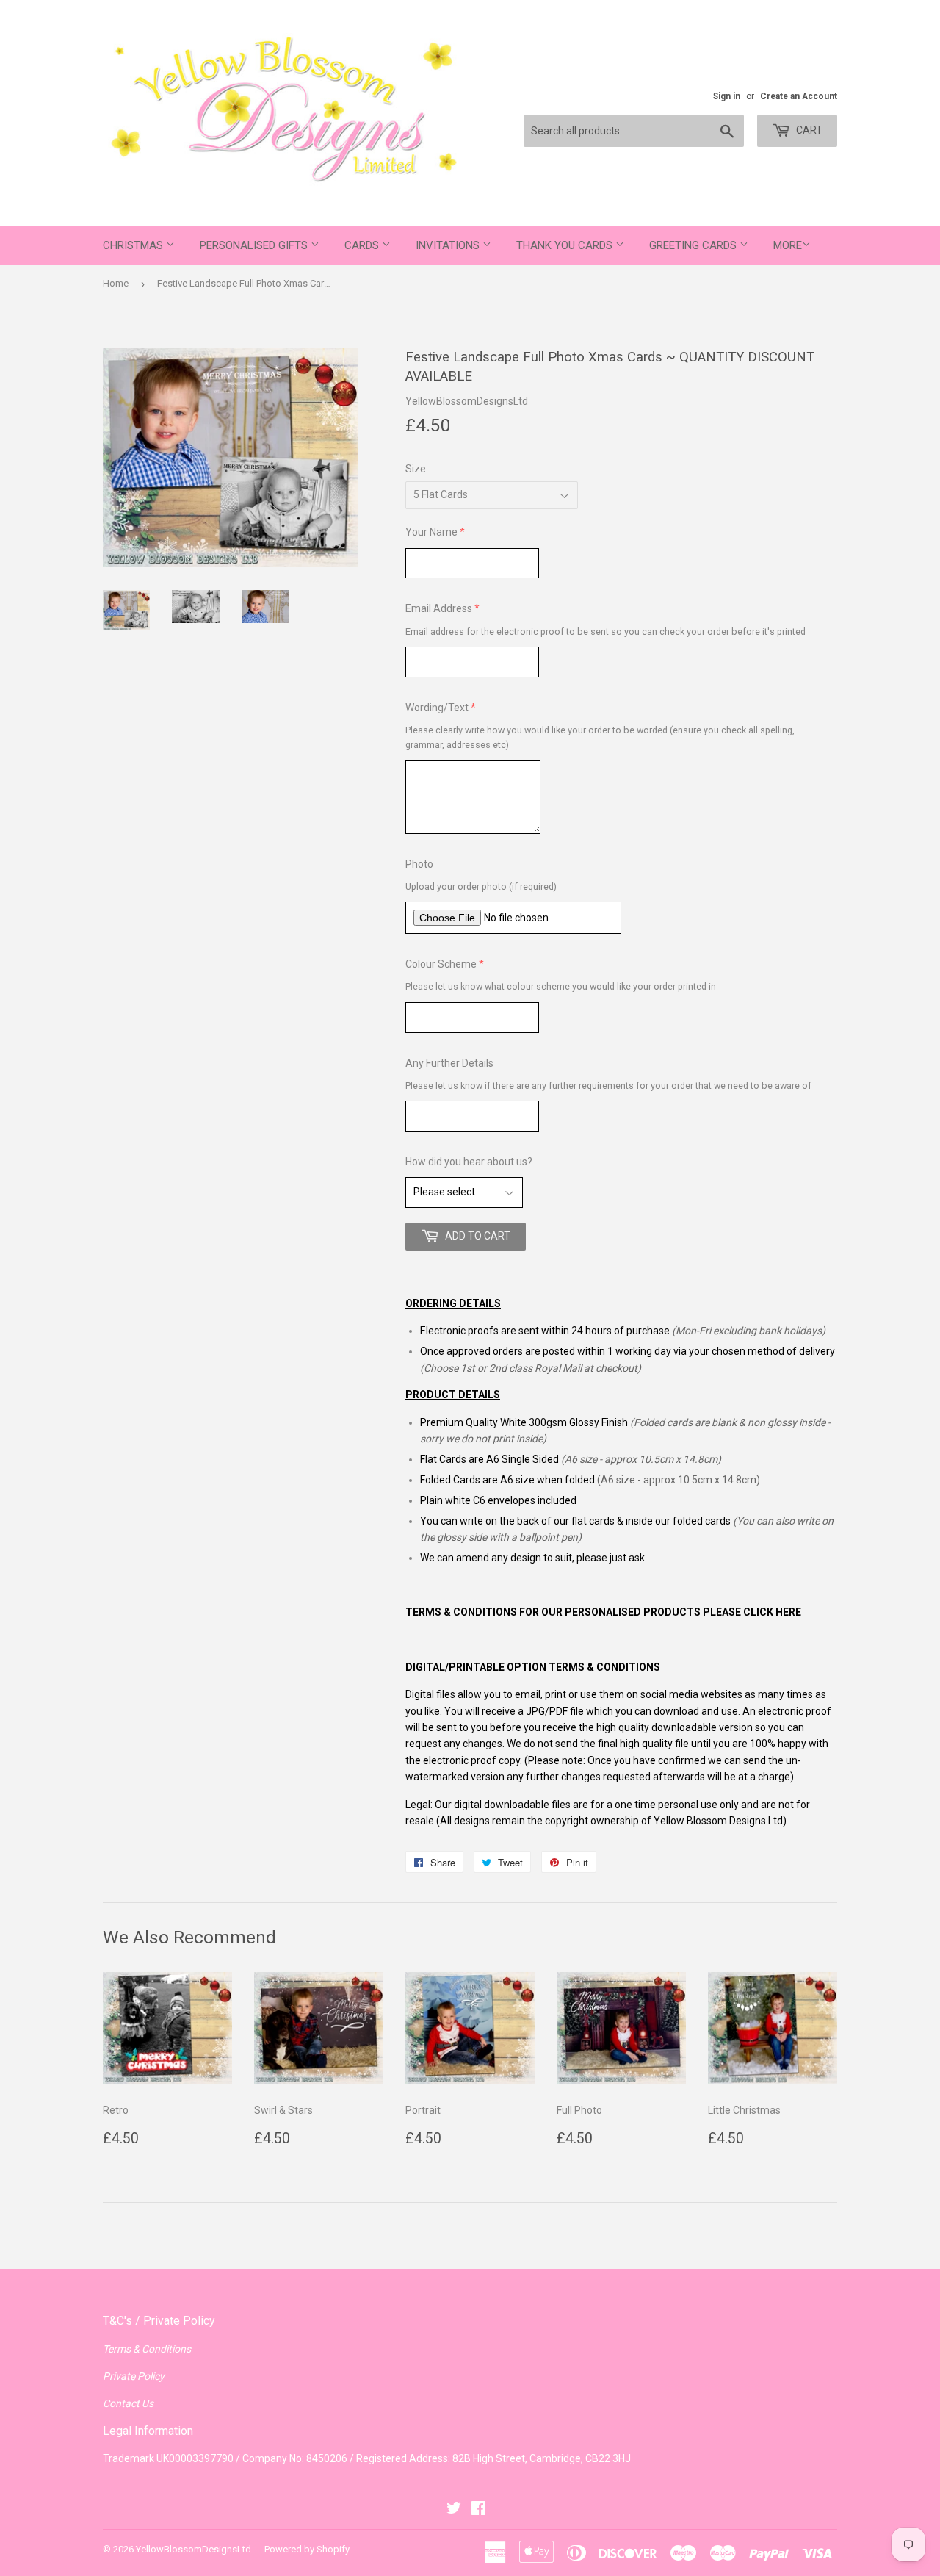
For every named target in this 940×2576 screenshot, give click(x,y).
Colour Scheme (441, 964)
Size (416, 469)
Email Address (439, 608)
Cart (808, 130)
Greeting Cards (694, 245)
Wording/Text (437, 708)
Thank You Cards (566, 245)
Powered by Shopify (307, 2549)
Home (116, 283)
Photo (419, 864)
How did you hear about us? (469, 1162)
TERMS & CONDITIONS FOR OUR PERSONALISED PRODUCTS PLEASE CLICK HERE (603, 1612)
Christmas (134, 245)
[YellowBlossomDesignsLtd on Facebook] (478, 2510)
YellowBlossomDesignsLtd (194, 2549)
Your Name (431, 532)
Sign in (727, 96)
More (788, 245)
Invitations (449, 245)
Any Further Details (449, 1063)
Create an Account (799, 96)
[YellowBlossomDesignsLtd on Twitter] (454, 2510)
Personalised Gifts (255, 245)
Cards (363, 245)
